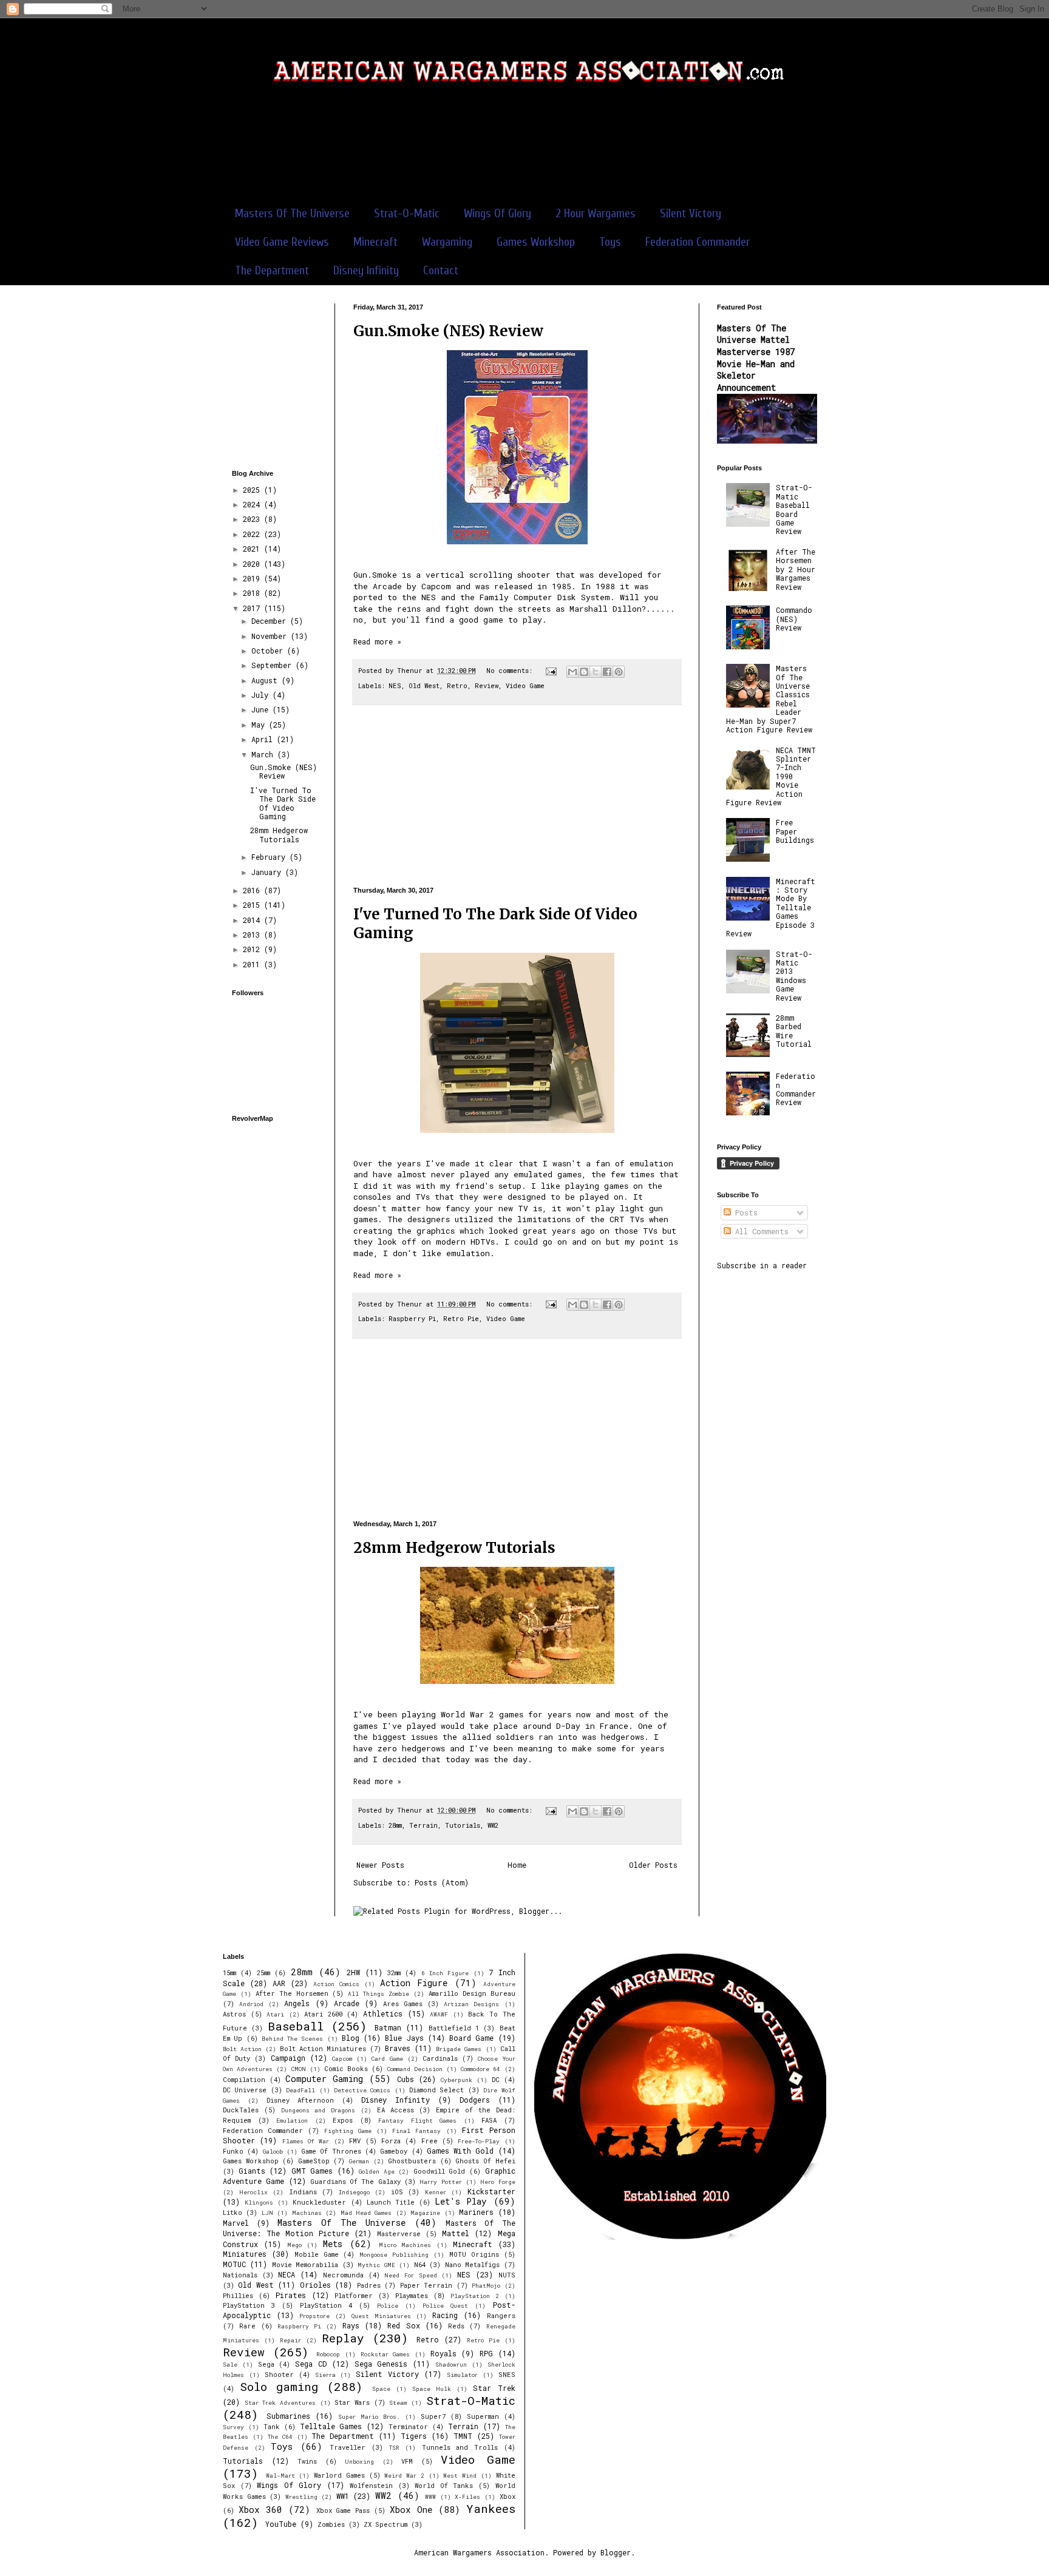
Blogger (616, 2552)
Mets (333, 2244)
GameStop (314, 2161)
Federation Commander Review (796, 1089)
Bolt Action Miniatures (323, 2049)
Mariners (476, 2212)
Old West (424, 686)
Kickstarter (491, 2191)
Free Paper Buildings (795, 831)
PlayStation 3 (249, 2305)
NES (395, 686)
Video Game (525, 686)
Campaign (288, 2058)
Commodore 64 (480, 2069)
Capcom (342, 2059)
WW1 (343, 2496)
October (269, 651)
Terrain (423, 1825)
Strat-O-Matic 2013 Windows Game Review (794, 976)
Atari (275, 2014)
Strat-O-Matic (407, 213)
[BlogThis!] (584, 672)
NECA (287, 2274)
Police (388, 2306)
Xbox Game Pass (343, 2510)
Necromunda (343, 2275)
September (273, 665)
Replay (343, 2338)
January (268, 872)
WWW (430, 2497)
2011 (253, 964)
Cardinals (440, 2058)
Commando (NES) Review (794, 619)
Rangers (501, 2316)
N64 (420, 2265)
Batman (388, 2027)
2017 (253, 608)
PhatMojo (486, 2286)
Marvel (236, 2223)
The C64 (280, 2437)
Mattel (456, 2233)
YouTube (281, 2524)
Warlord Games (339, 2475)
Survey (233, 2427)
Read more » (377, 641)
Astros (234, 2014)
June (262, 709)
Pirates (291, 2295)
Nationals (240, 2275)
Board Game (471, 2038)
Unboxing (359, 2462)
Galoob (273, 2152)
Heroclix (253, 2192)
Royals (443, 2353)
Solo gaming (279, 2386)
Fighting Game (348, 2131)
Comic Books (346, 2069)
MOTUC (234, 2264)
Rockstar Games (385, 2354)
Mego (294, 2245)
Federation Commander (698, 242)
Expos (343, 2120)
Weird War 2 (404, 2476)
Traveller (348, 2447)
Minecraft (375, 242)
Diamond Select (436, 2090)
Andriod (251, 2004)
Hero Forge (497, 2182)
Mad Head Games (366, 2213)
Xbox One (411, 2510)
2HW (353, 1972)
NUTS (507, 2275)
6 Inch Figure (445, 1973)
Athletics (383, 2013)
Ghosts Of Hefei (485, 2161)
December (271, 621)
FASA (489, 2120)
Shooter (279, 2375)
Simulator (462, 2375)
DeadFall (300, 2090)
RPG (486, 2353)
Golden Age (377, 2172)
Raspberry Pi (412, 1319)
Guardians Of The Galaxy (355, 2182)
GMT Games (312, 2171)
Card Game (387, 2059)
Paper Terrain (426, 2285)
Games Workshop (536, 242)
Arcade (347, 2003)
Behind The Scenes (293, 2039)
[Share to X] (596, 672)
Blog (351, 2038)
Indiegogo (354, 2192)
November (271, 636)
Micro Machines (405, 2245)
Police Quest (445, 2306)
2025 (253, 490)
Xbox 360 (260, 2510)
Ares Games (403, 2004)
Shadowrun (451, 2365)
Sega (266, 2364)
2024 (253, 504)
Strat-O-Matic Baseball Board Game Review (794, 509)
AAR (279, 1983)
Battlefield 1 (454, 2028)
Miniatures (245, 2254)
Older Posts (653, 1865)
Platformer (354, 2296)
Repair (290, 2340)
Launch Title (391, 2202)
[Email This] (572, 672)
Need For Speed (410, 2275)
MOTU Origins (474, 2254)
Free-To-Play (479, 2141)
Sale (230, 2365)
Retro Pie (461, 1319)
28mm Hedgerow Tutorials (454, 1548)
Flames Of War (306, 2141)
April (264, 739)
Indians (303, 2192)
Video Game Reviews (282, 242)
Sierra (325, 2375)
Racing (445, 2315)
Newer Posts (380, 1865)
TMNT (463, 2436)
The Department (272, 270)
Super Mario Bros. (369, 2417)
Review (487, 686)
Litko (233, 2213)
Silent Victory (691, 213)
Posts (744, 1212)
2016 (253, 890)
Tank (272, 2427)
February (270, 857)
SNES (507, 2375)
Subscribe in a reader (762, 1265)
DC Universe (245, 2090)
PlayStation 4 (326, 2305)
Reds (456, 2326)
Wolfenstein (371, 2486)
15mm (229, 1973)
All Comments (760, 1231)
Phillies (238, 2296)
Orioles (315, 2285)
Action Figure (414, 1983)
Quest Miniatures (381, 2316)
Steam (398, 2403)
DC (496, 2080)
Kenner (436, 2192)
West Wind (460, 2476)
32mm (394, 1973)
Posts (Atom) (442, 1882)
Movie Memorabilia (305, 2265)
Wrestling (301, 2497)
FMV (355, 2141)
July (262, 695)
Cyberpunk (457, 2080)
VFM (407, 2461)
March (264, 754)
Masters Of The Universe (292, 213)
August (266, 680)
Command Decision (415, 2069)
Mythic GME (376, 2265)
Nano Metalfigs (472, 2265)
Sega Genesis (381, 2364)
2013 (253, 935)
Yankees (491, 2508)
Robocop (328, 2354)
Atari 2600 (323, 2014)
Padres (369, 2285)
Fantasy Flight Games (417, 2121)
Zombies (331, 2524)
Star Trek (494, 2388)
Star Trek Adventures (280, 2403)
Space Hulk (432, 2389)
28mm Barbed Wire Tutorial (794, 1031)
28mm (395, 1825)
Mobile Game (317, 2254)
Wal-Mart (280, 2476)
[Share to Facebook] (607, 672)
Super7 (433, 2416)
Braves (398, 2048)
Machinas (307, 2213)
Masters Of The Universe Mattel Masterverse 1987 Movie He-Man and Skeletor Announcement (756, 358)
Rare (247, 2326)
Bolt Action (242, 2049)
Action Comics (336, 1984)
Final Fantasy (416, 2131)
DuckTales (241, 2110)
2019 (253, 578)
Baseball (296, 2026)
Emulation (292, 2121)
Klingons (259, 2202)
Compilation (244, 2080)
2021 (253, 549)
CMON (299, 2069)
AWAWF (439, 2014)
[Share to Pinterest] (619, 672)
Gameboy (394, 2151)
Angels (297, 2003)
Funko (233, 2151)
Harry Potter (440, 2182)
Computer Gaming (324, 2079)
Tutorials (463, 1825)
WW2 (493, 1825)
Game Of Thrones (331, 2151)
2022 (253, 534)
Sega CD (311, 2364)
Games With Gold (460, 2151)
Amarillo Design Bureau (472, 1993)
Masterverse (399, 2234)
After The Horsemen (292, 1993)
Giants (252, 2171)
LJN (267, 2213)
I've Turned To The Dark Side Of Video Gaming (283, 803)
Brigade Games (459, 2049)
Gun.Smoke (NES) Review (448, 331)
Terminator (408, 2427)
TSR (394, 2448)
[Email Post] (552, 671)
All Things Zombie (379, 1994)
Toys (610, 242)
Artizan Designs (471, 2004)
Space (381, 2389)
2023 (253, 519)
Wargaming (447, 242)
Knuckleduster (319, 2202)
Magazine (425, 2213)
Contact (441, 270)
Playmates (412, 2296)
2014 (253, 920)
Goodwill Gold (440, 2171)
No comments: (511, 671)
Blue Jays (404, 2038)
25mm (263, 1973)
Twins (307, 2461)
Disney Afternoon (300, 2100)
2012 (253, 949)
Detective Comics (362, 2090)
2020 (253, 564)
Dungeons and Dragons (318, 2110)
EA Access (395, 2110)
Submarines (288, 2416)
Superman (483, 2416)
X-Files (467, 2497)
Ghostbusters (412, 2161)
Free (429, 2141)
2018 (253, 593)
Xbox (508, 2497)
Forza (391, 2141)
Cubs (406, 2079)
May (260, 725)
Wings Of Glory (497, 213)
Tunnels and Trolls (460, 2447)
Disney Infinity (366, 270)
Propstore (314, 2316)
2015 (253, 905)
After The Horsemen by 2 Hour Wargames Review (796, 569)
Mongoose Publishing (394, 2255)
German (359, 2161)
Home (517, 1865)
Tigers (414, 2436)
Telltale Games (331, 2426)
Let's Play (461, 2201)
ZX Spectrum (385, 2524)
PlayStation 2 (475, 2296)
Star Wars (352, 2402)
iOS (397, 2192)
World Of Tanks (444, 2486)
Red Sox (403, 2325)
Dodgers (475, 2100)
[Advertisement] (524, 151)
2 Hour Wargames (596, 213)
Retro (457, 686)
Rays (351, 2325)
